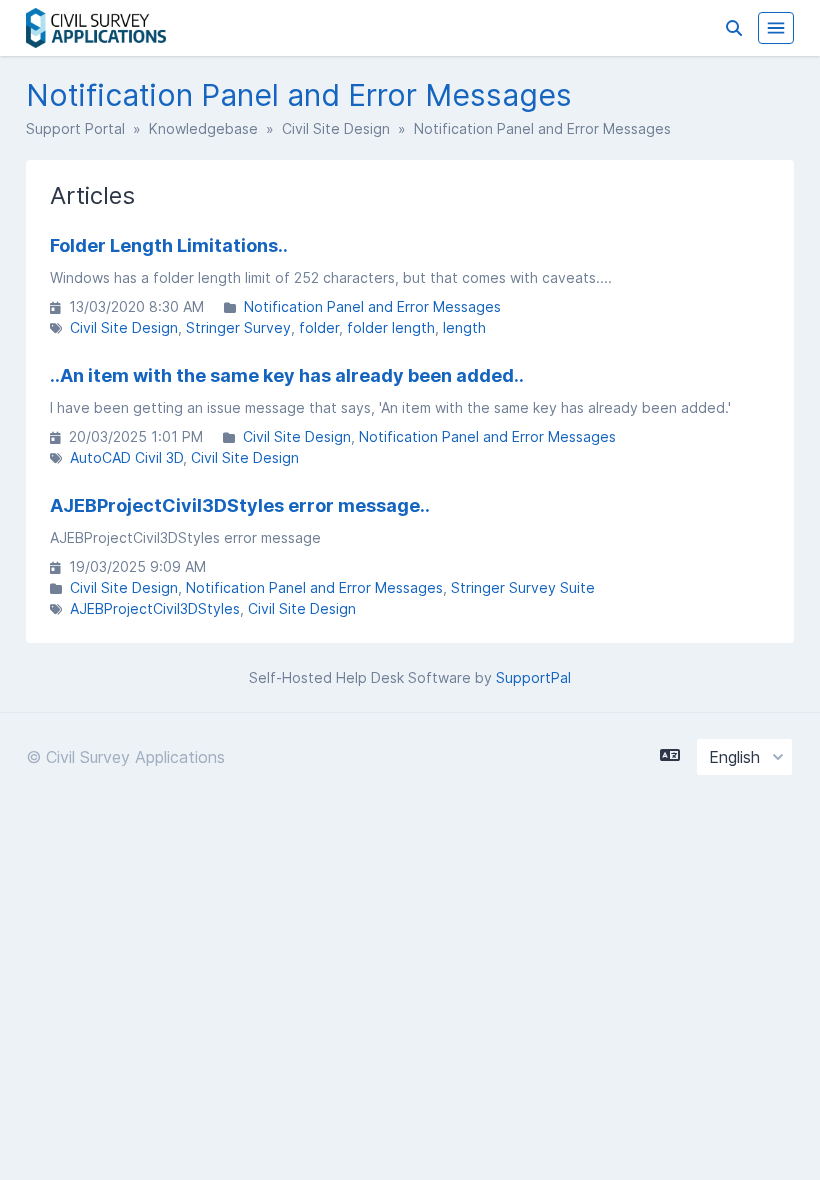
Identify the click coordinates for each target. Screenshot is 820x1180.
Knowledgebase (203, 128)
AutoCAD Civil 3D (126, 457)
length (464, 327)
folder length (391, 327)
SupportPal (533, 677)
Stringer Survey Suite (523, 587)
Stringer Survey (238, 327)
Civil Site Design (336, 128)
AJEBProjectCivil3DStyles (155, 608)
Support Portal (75, 128)
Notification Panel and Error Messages (372, 306)
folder (319, 327)
